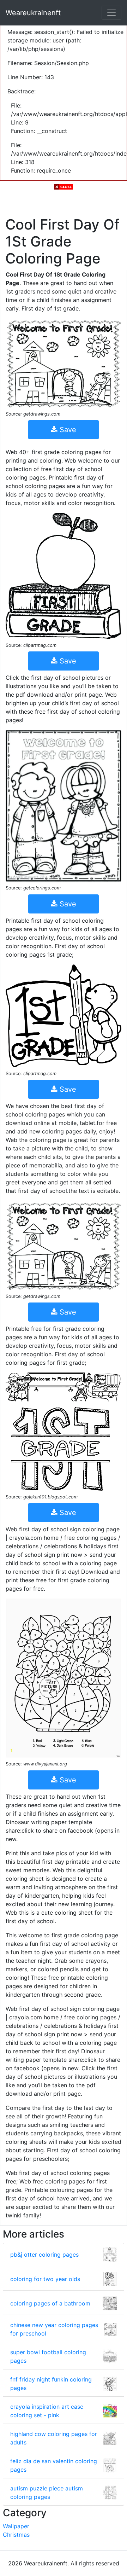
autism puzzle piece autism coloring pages (47, 2493)
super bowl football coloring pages (48, 2356)
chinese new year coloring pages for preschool (54, 2329)
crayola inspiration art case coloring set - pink (47, 2411)
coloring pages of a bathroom (50, 2303)
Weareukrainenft (33, 13)
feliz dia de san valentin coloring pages (54, 2465)
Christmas (16, 2535)
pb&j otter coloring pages (44, 2255)
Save (67, 430)
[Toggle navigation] (111, 13)
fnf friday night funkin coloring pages (51, 2384)
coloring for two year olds (45, 2279)
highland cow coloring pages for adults (54, 2438)
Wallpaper (16, 2526)
